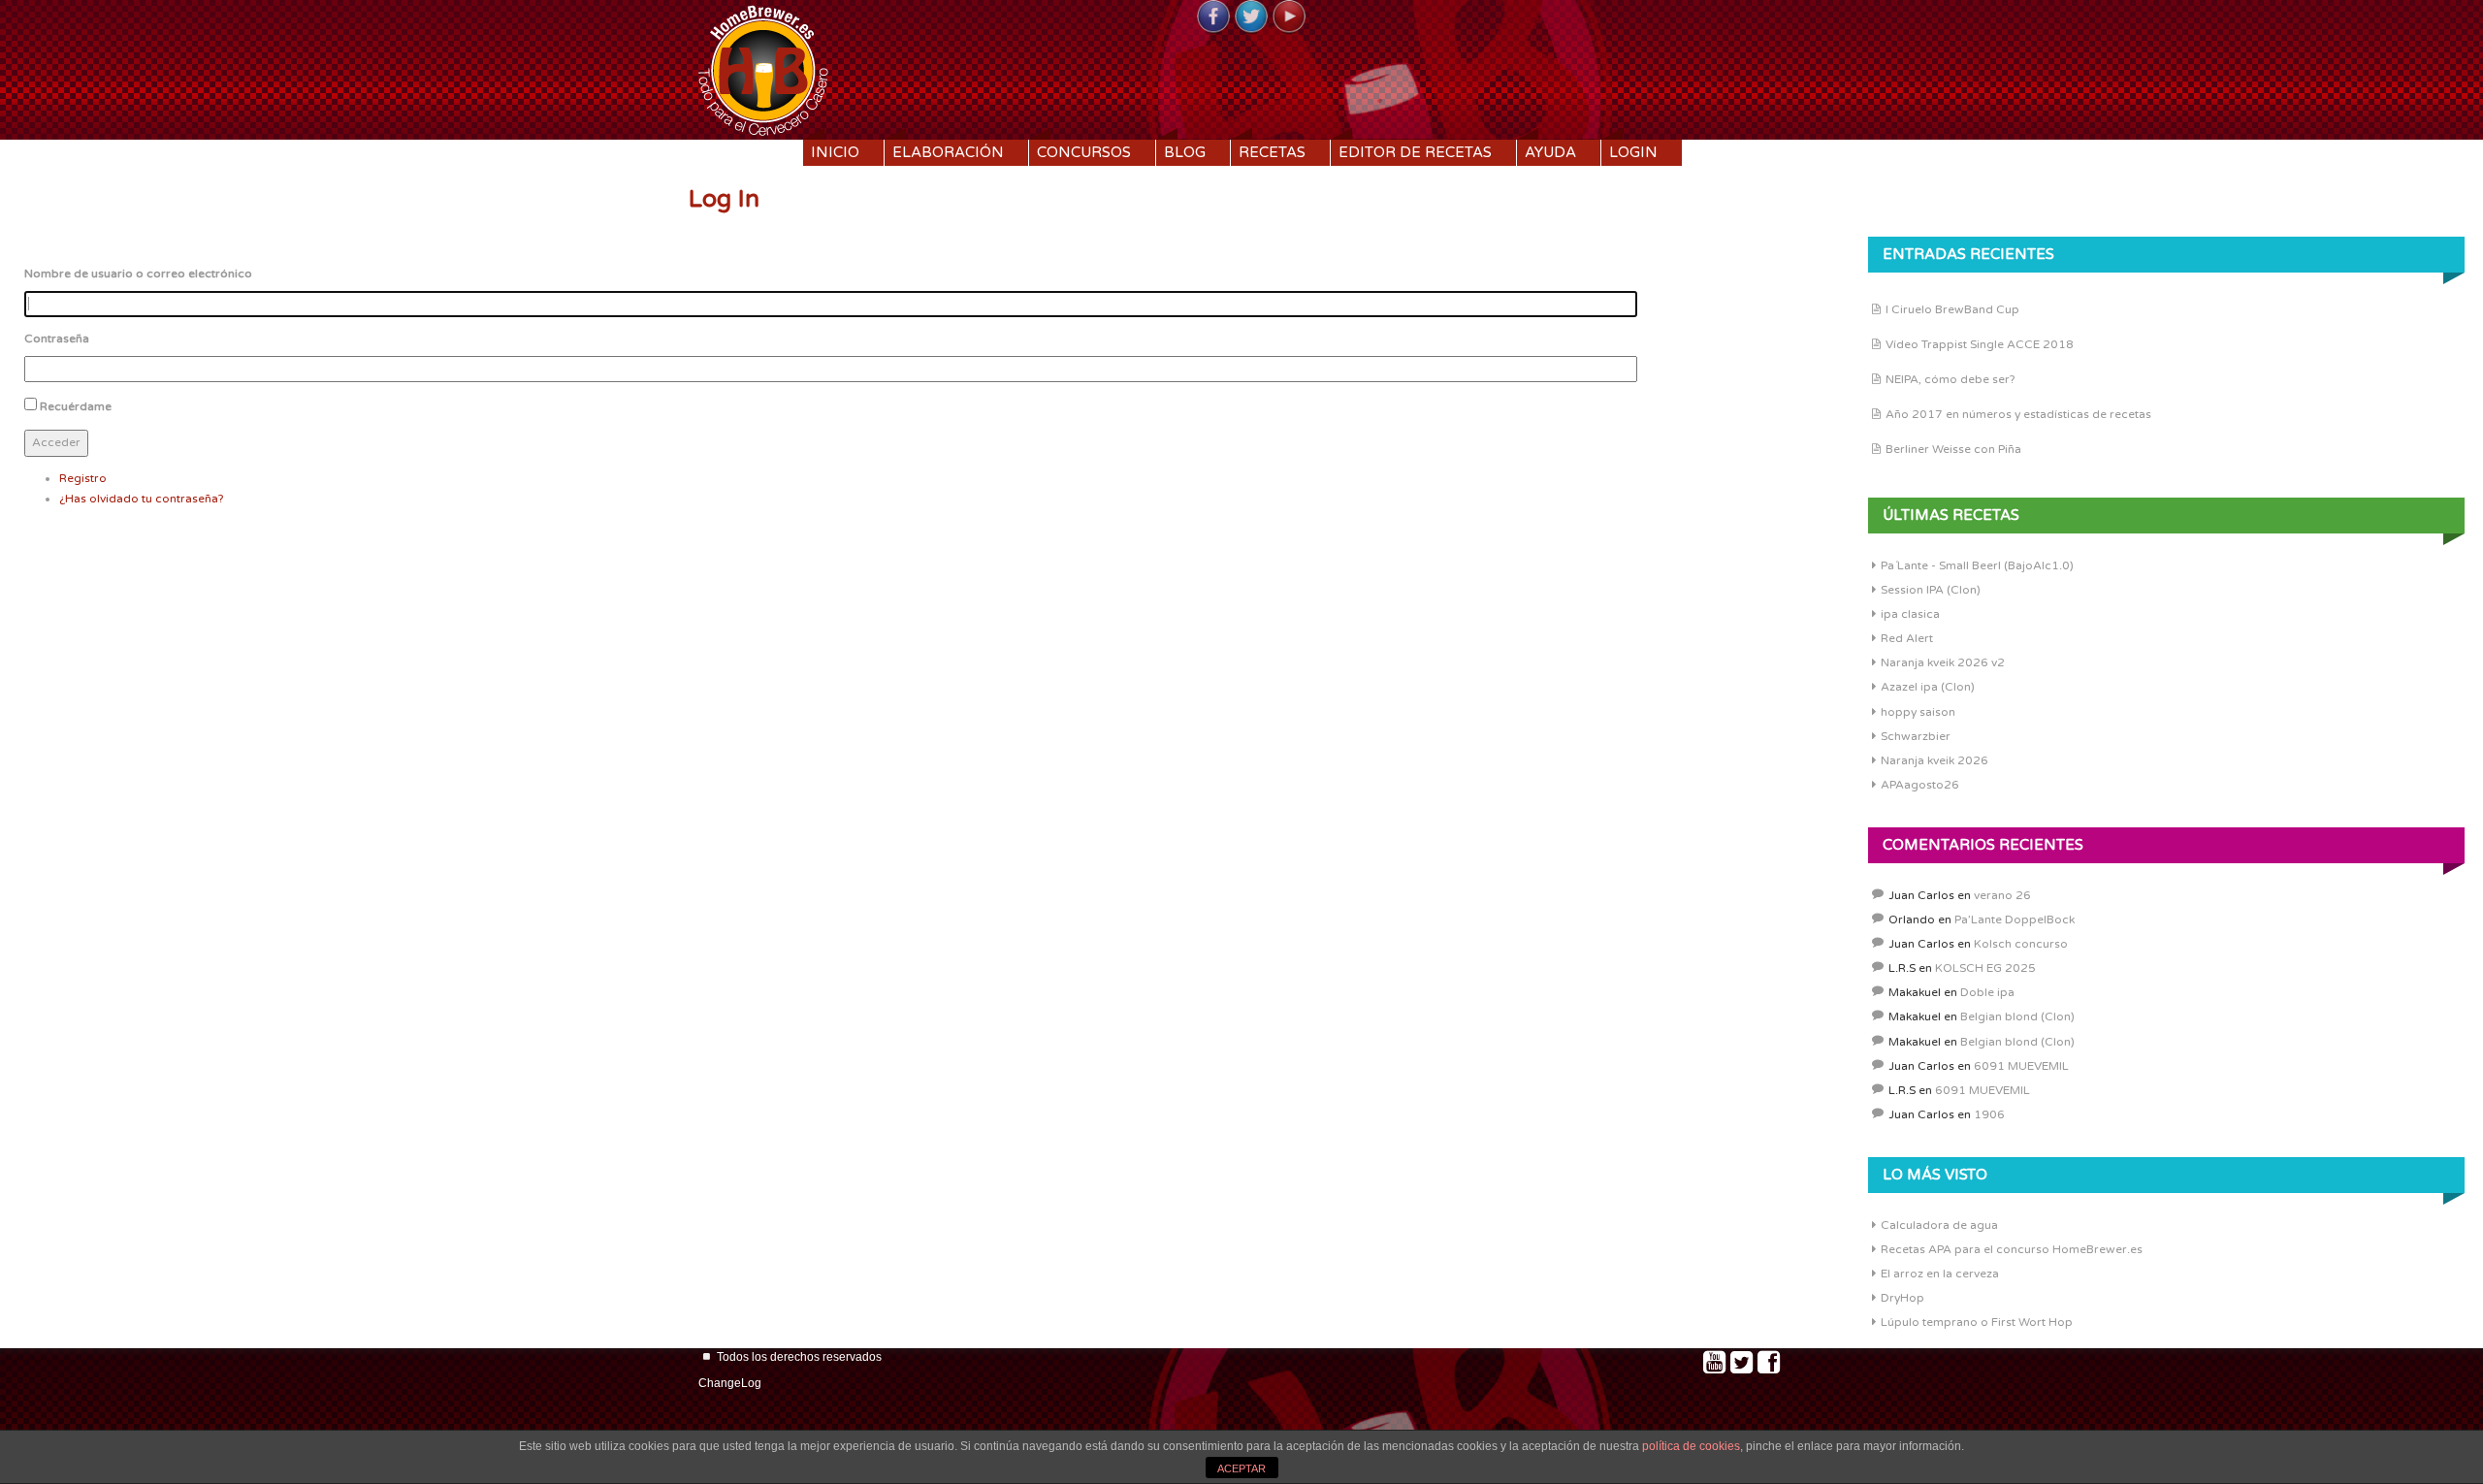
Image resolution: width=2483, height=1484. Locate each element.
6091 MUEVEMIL (2021, 1066)
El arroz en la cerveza (1940, 1274)
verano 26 (2002, 895)
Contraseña (57, 339)
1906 (1989, 1114)
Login (1633, 152)
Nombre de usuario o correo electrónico (138, 274)
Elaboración (948, 152)
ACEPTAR (1241, 1468)
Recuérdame (76, 406)
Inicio (835, 152)
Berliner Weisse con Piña (1953, 449)
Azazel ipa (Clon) (1928, 687)
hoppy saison (1918, 712)
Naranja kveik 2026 (1935, 760)
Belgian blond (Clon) (2017, 1016)
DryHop (1903, 1298)
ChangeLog (730, 1383)
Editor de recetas (1415, 152)
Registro (83, 478)
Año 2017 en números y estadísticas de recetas (2018, 414)
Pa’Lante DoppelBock (2015, 919)
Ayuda (1550, 152)
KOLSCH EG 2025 (1985, 968)
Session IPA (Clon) (1931, 590)
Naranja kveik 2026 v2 (1943, 662)
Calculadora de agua (1939, 1225)
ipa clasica (1910, 614)
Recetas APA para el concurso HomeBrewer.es (2012, 1249)
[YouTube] (1289, 17)
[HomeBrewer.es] (763, 68)
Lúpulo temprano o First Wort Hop (1977, 1322)
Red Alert (1907, 638)
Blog (1185, 152)
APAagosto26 (1920, 785)
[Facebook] (1213, 17)
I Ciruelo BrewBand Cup (1952, 309)
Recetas (1272, 152)
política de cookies (1691, 1446)
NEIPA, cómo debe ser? (1951, 379)
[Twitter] (1251, 17)
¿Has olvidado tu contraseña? (142, 499)
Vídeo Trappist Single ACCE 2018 (1980, 344)
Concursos (1084, 152)
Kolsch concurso (2021, 944)
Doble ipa (1987, 992)
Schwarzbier (1916, 736)
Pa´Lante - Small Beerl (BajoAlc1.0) (1977, 565)
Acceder (56, 442)
